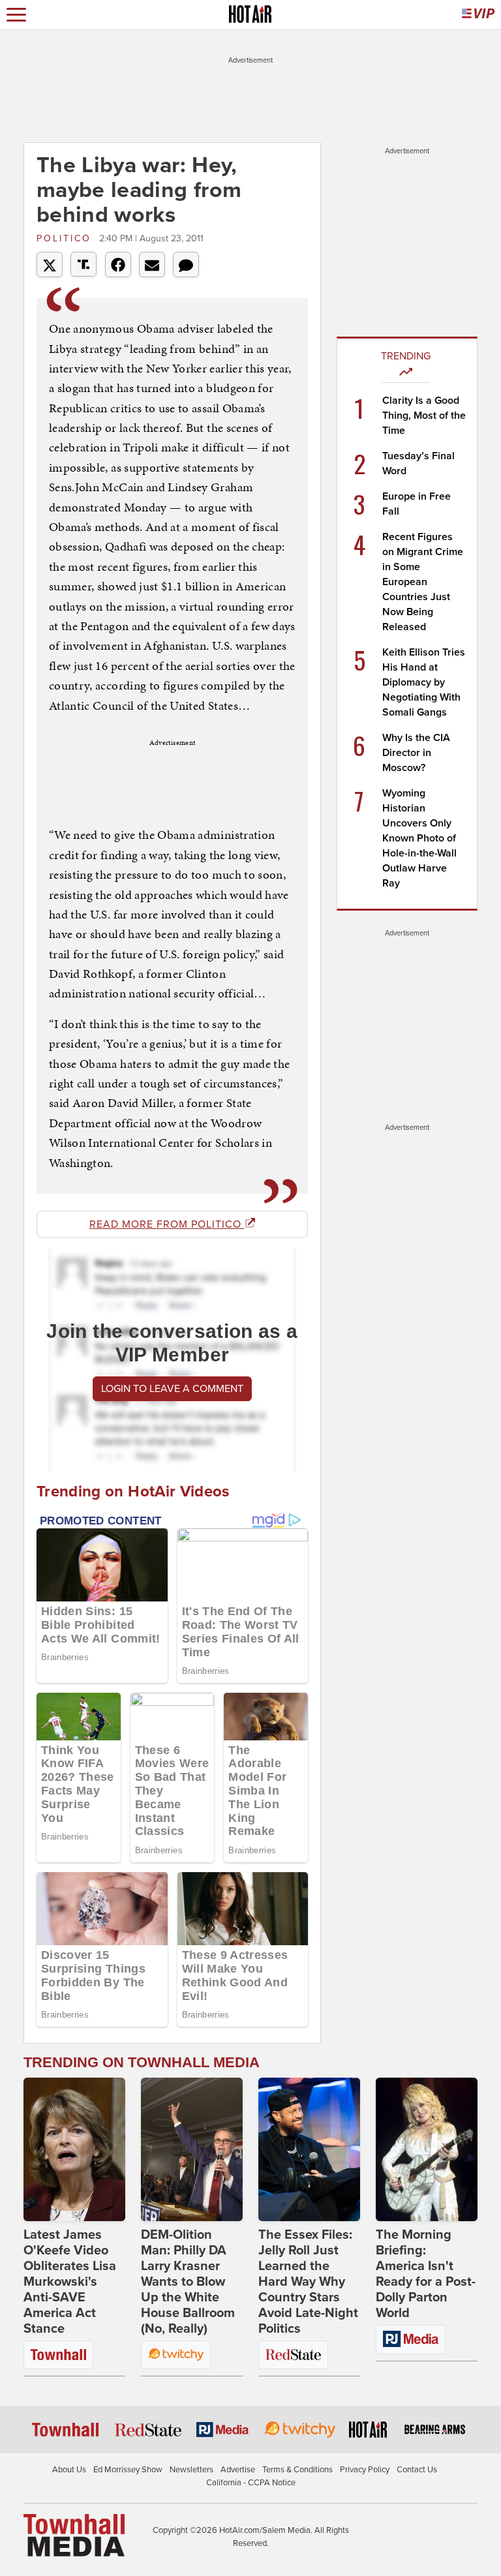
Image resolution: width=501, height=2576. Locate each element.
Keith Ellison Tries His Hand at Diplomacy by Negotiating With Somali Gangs (424, 682)
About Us (69, 2470)
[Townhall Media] (74, 2535)
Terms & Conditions (297, 2470)
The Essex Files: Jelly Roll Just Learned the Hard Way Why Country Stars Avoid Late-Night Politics (308, 2282)
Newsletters (191, 2470)
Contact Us (417, 2470)
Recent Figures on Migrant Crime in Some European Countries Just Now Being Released (423, 582)
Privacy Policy (365, 2470)
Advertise (238, 2470)
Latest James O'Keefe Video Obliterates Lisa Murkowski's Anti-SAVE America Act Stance (70, 2282)
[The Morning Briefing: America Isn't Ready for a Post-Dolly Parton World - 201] (427, 2149)
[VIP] (478, 15)
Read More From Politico (167, 1224)
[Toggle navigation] (16, 15)
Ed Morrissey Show (128, 2470)
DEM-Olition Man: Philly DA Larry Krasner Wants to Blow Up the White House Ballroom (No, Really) (188, 2282)
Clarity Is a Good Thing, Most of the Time (424, 416)
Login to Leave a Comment (172, 1389)
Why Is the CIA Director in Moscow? (416, 753)
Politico (66, 238)
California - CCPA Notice (251, 2483)
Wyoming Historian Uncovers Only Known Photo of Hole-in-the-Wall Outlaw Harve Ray (419, 838)
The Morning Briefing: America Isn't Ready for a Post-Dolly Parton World (426, 2274)
